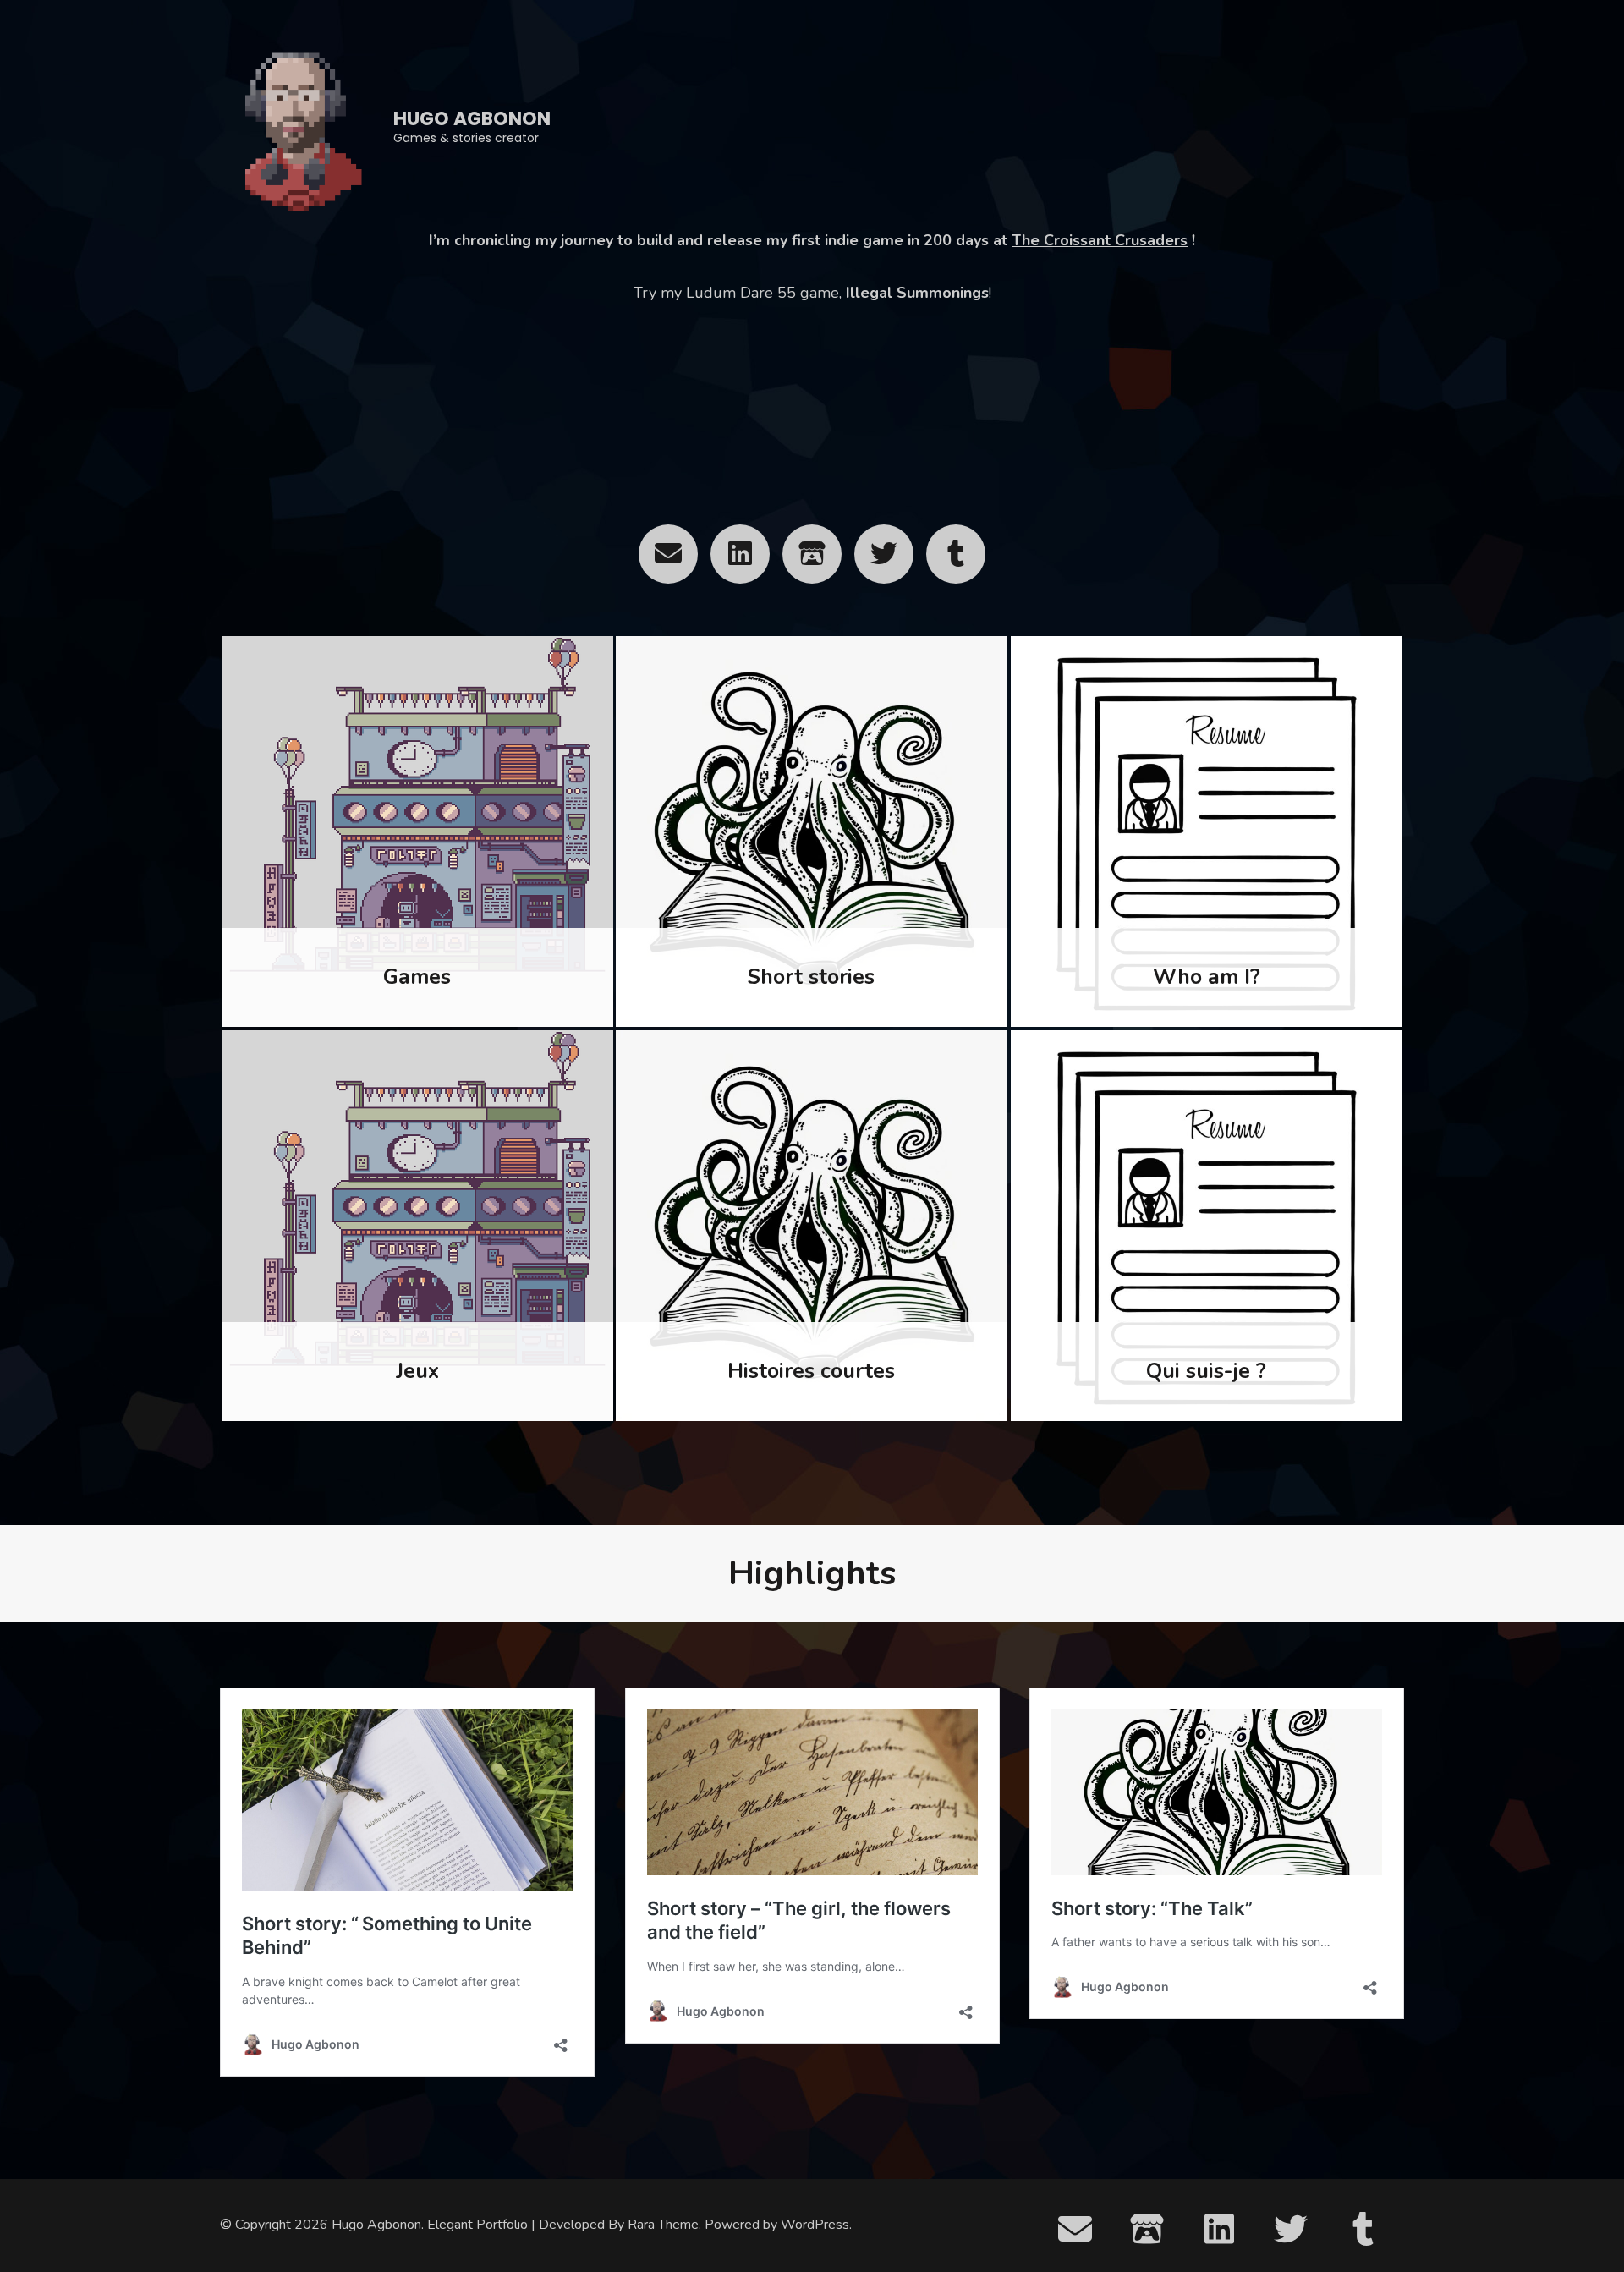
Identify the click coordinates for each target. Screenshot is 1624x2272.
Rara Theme (663, 2225)
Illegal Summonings (917, 293)
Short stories (811, 977)
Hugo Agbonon (472, 119)
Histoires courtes (811, 1371)
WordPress (815, 2225)
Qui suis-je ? (1206, 1371)
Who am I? (1207, 977)
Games (417, 977)
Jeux (417, 1371)
